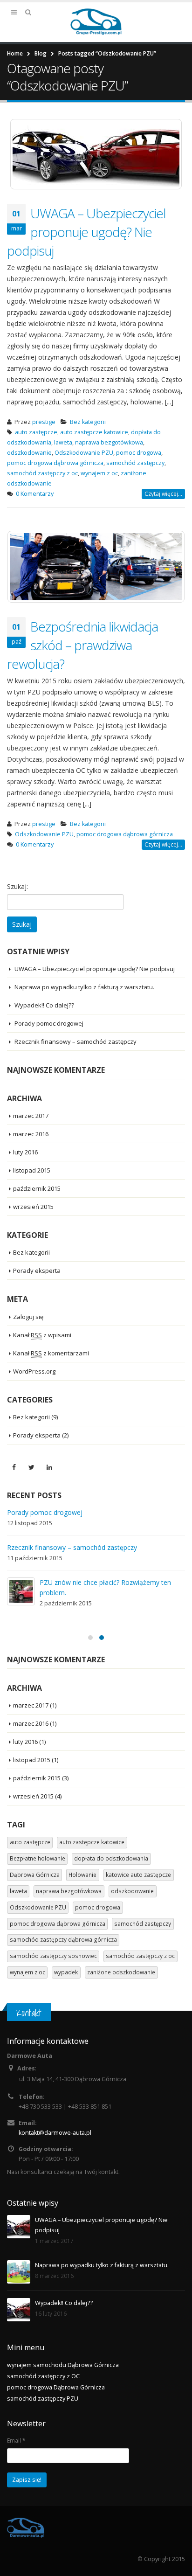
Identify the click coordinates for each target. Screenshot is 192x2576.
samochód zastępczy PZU (43, 2399)
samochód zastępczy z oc (42, 473)
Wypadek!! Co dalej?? (44, 1005)
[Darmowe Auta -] (96, 22)
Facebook (14, 1467)
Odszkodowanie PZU (84, 453)
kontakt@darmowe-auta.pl (55, 2133)
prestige (44, 422)
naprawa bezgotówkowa (109, 442)
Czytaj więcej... (163, 494)
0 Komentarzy (35, 494)
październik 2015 (37, 1188)
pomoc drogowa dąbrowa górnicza (55, 463)
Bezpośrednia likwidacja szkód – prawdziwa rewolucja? (82, 645)
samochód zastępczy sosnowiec (53, 1956)
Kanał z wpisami (42, 1335)
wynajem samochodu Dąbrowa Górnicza (63, 2365)
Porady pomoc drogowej (49, 1023)
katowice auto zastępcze (138, 1875)
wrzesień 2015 (33, 1207)
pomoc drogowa (139, 453)
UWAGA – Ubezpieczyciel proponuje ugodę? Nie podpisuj (86, 232)
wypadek (66, 1972)
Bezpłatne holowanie (38, 1858)
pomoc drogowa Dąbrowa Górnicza (56, 2387)
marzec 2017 (31, 1116)
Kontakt (29, 2013)
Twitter (32, 1467)
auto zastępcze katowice (94, 432)
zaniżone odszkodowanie (121, 1972)
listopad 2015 (32, 1170)
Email (16, 2440)
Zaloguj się (28, 1317)
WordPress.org (34, 1371)
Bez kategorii (88, 422)
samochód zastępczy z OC (43, 2376)
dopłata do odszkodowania (111, 1858)
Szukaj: (17, 886)
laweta (63, 442)
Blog (41, 53)
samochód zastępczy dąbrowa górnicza (63, 1940)
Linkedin (49, 1467)
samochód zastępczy (135, 463)
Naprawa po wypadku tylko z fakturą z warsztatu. (84, 987)
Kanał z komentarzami (51, 1353)
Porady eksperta (37, 1271)
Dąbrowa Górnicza (35, 1875)
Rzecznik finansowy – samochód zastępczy (75, 1042)
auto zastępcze (36, 432)
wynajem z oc (99, 473)
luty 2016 (25, 1152)
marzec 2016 (31, 1134)
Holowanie (82, 1875)
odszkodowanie (29, 453)
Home (15, 53)
